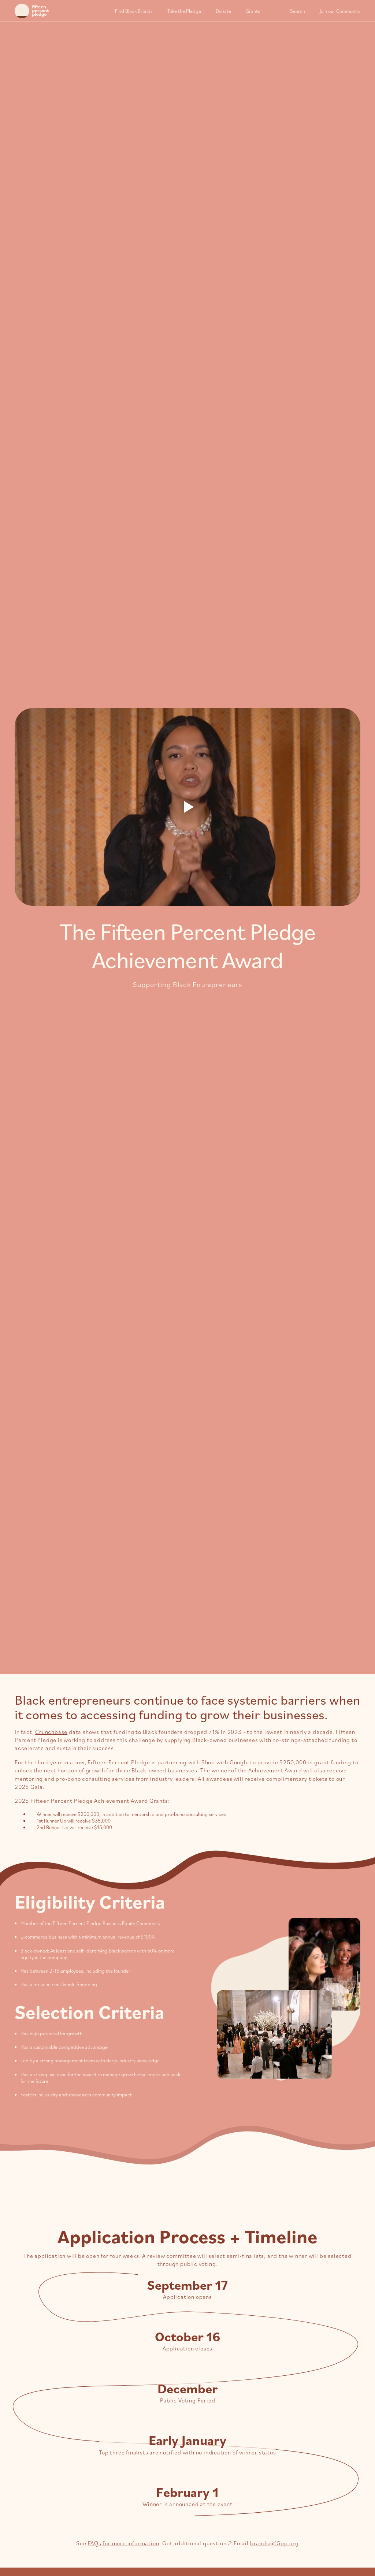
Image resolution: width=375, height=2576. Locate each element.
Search (298, 11)
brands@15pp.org (274, 2543)
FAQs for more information (124, 2543)
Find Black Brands (134, 11)
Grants (253, 11)
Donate (223, 11)
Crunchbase (51, 1732)
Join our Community (340, 11)
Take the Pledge (184, 11)
